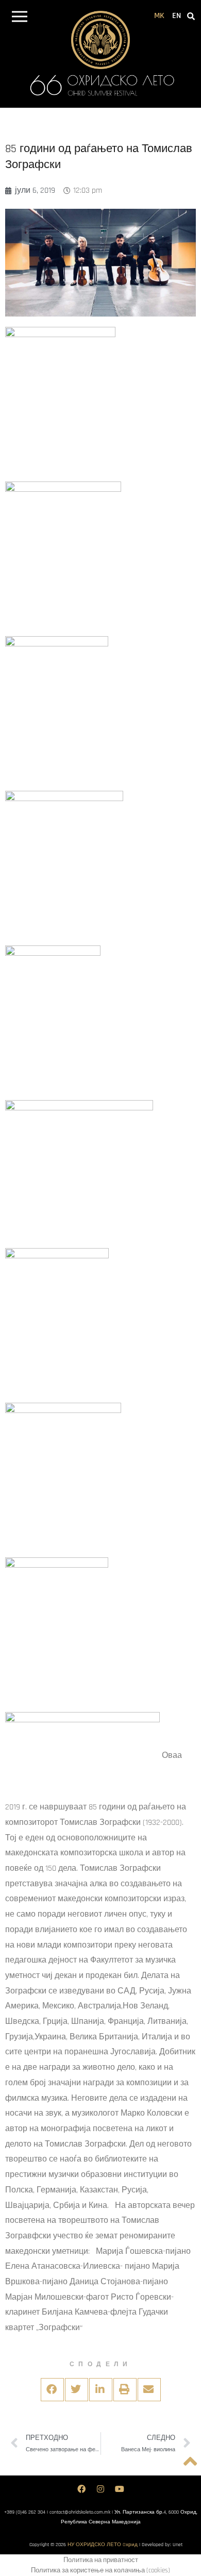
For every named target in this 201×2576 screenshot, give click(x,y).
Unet (178, 2545)
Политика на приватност (101, 2560)
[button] (19, 18)
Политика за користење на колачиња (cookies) (100, 2570)
